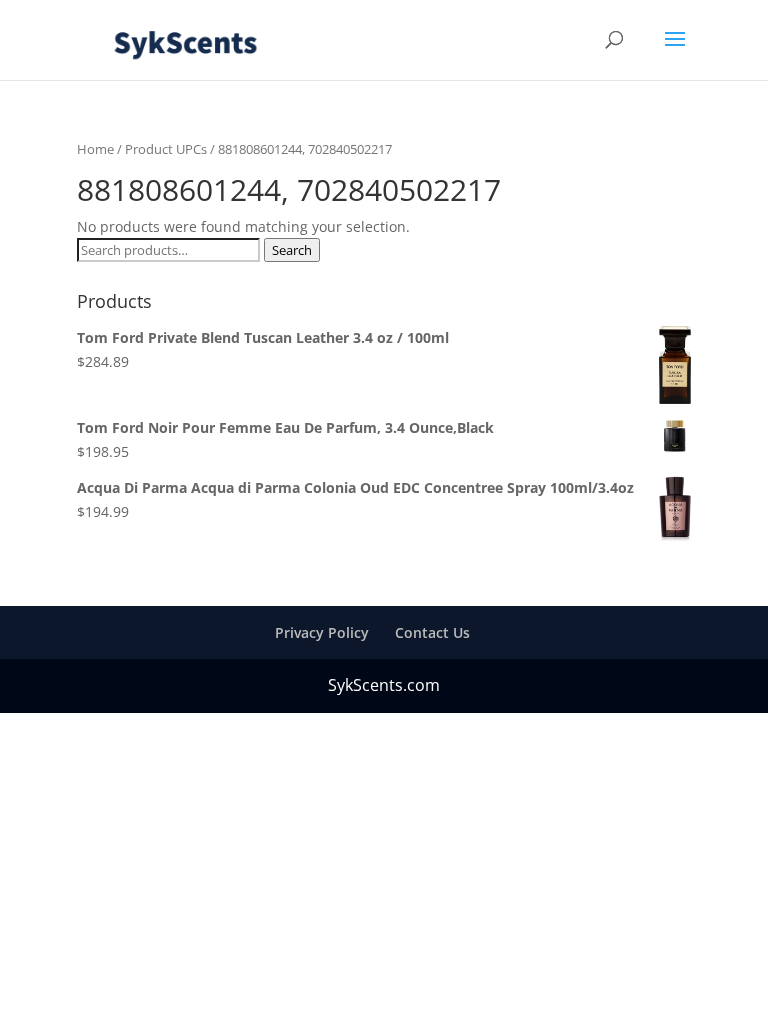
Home (95, 149)
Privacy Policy (322, 632)
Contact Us (432, 632)
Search (292, 250)
